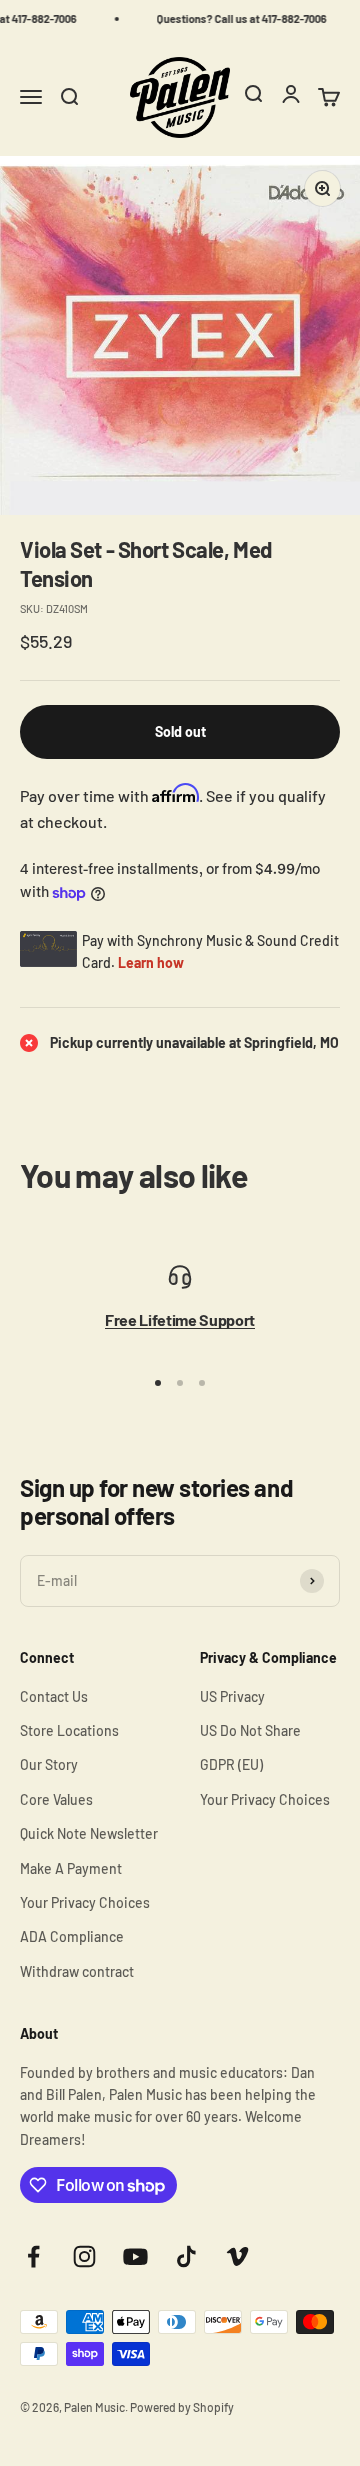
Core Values (56, 1799)
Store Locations (69, 1730)
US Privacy (232, 1696)
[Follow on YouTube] (135, 2256)
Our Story (49, 1764)
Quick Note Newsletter (89, 1833)
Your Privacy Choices (85, 1902)
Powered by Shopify (182, 2407)
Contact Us (54, 1696)
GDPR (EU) (231, 1764)
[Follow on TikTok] (186, 2256)
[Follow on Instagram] (84, 2256)
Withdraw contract (77, 1971)
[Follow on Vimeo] (237, 2256)
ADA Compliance (72, 1936)
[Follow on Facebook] (33, 2256)
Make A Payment (71, 1868)
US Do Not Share (250, 1730)
